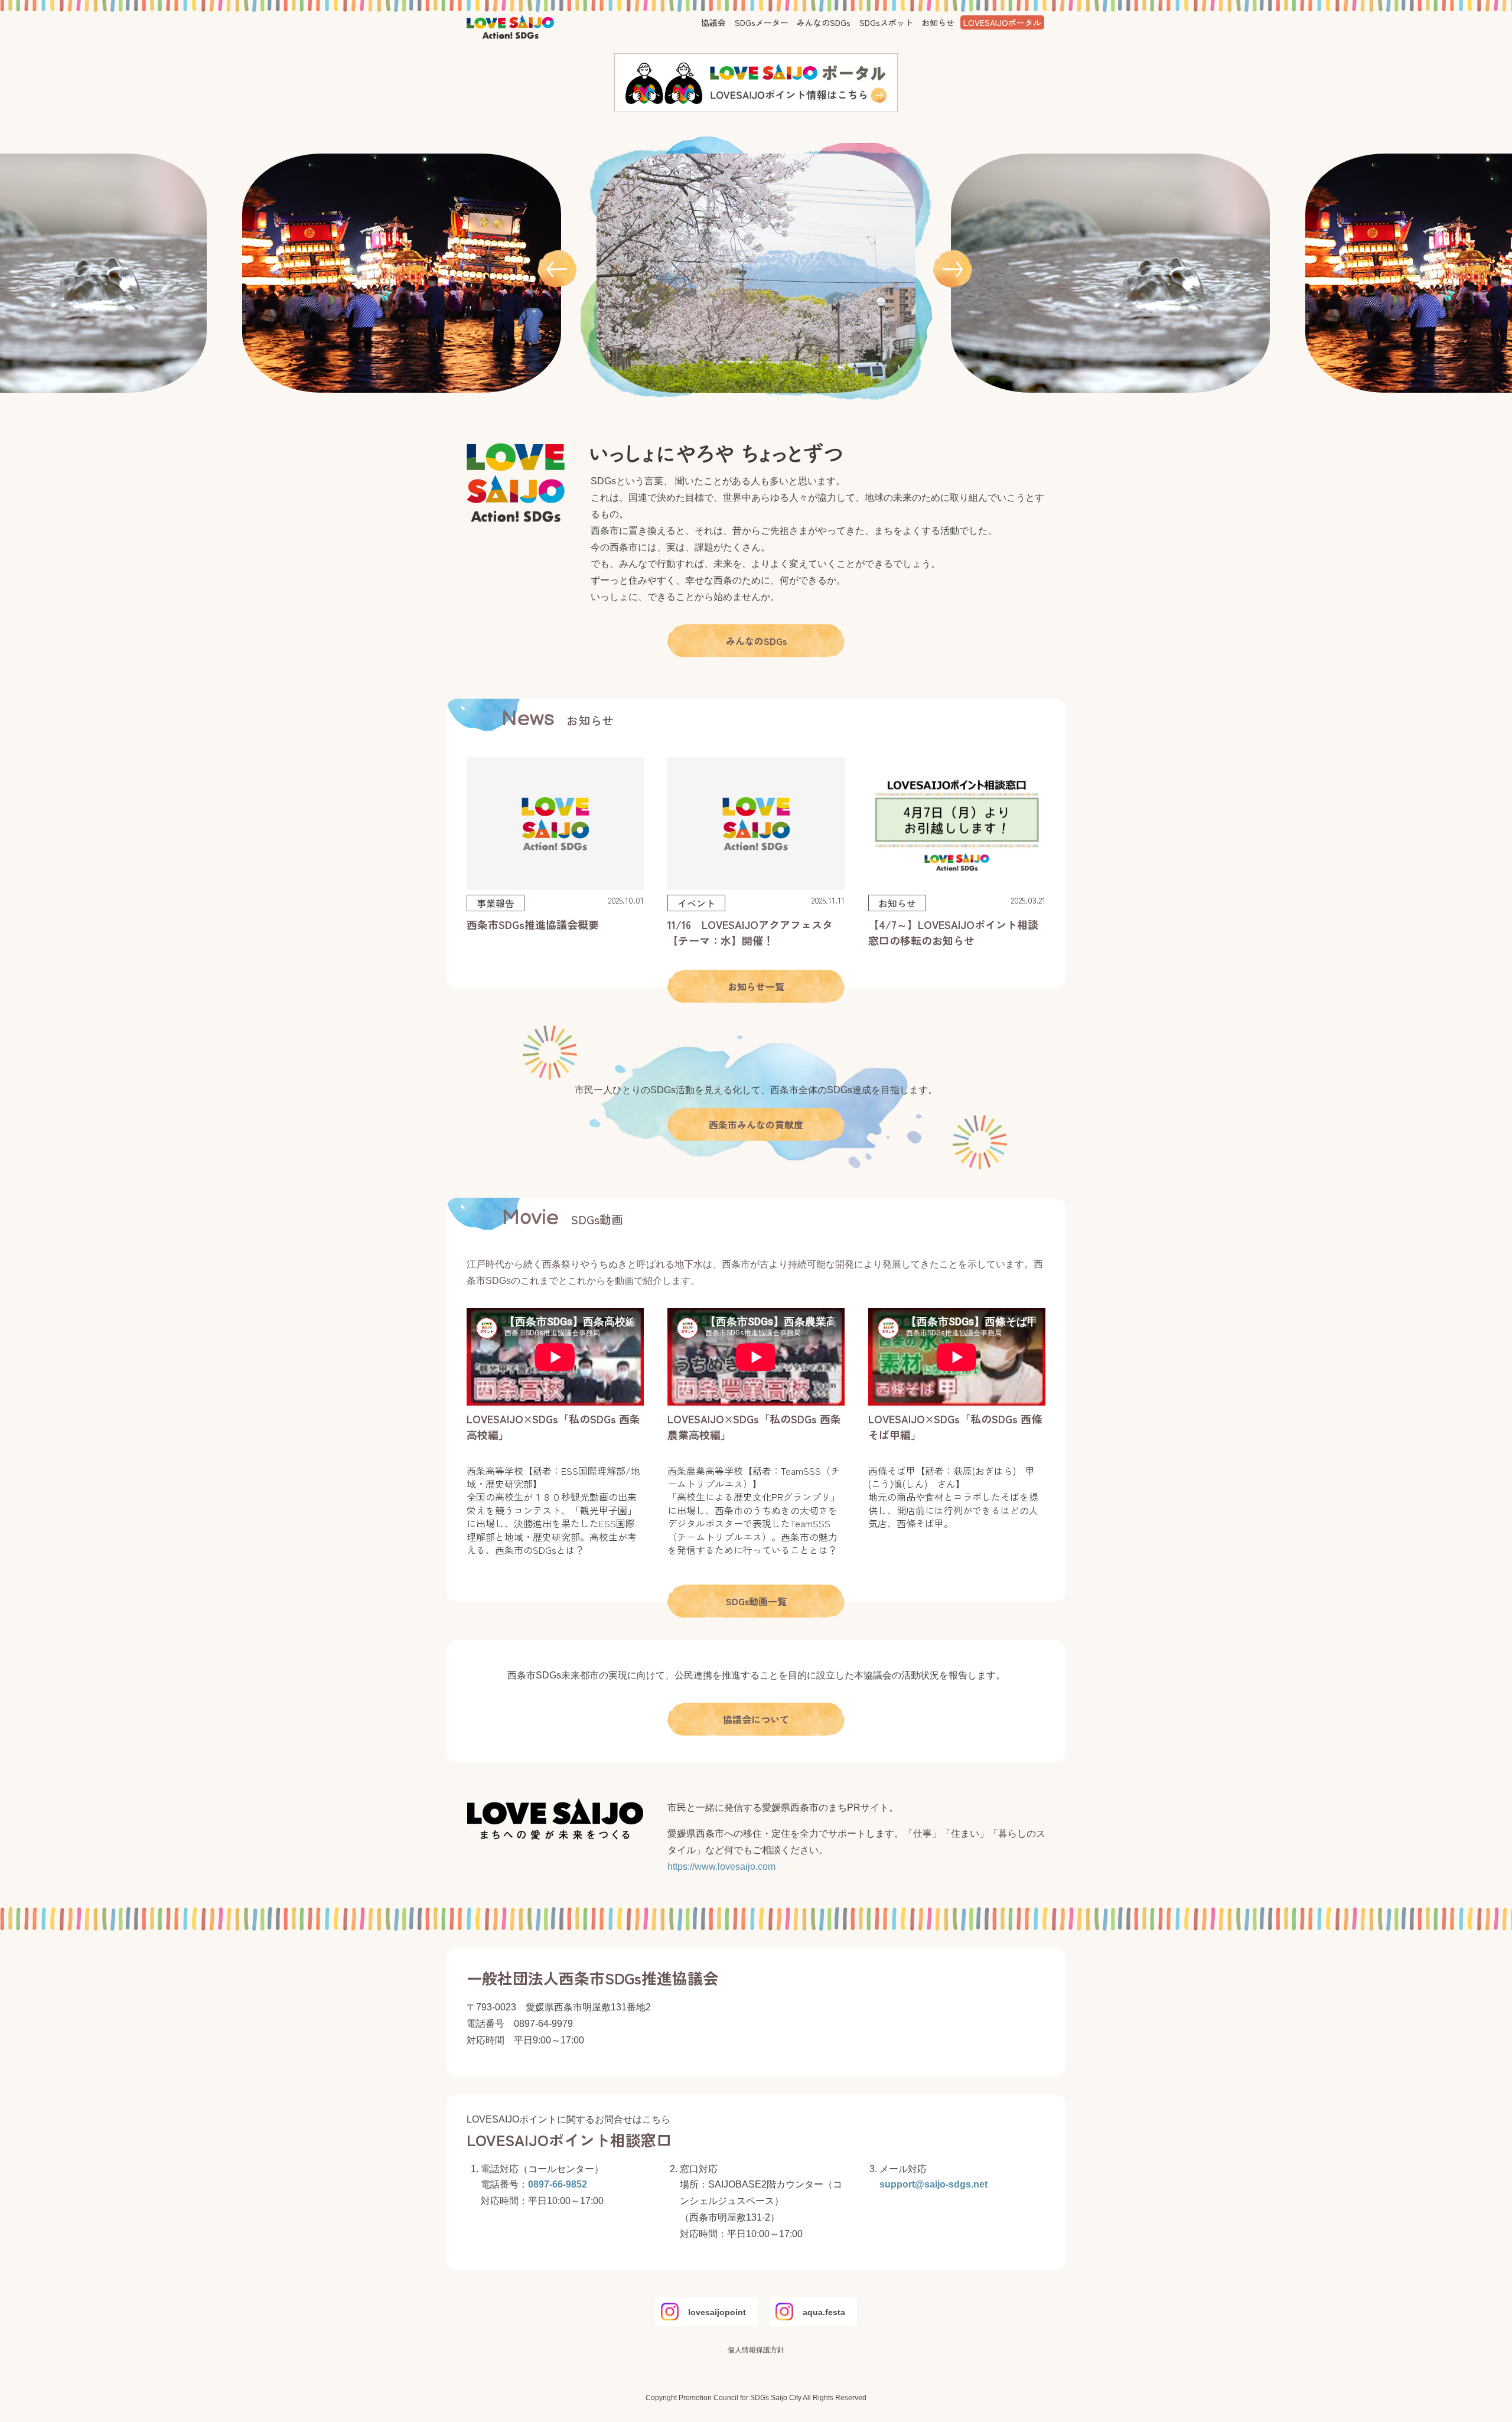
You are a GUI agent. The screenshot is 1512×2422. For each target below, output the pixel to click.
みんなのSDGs (824, 22)
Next (954, 269)
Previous (558, 269)
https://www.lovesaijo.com (721, 1867)
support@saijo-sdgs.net (933, 2184)
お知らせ (938, 22)
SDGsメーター (762, 22)
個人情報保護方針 (756, 2350)
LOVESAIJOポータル (1002, 22)
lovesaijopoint (717, 2312)
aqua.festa (824, 2312)
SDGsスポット (886, 22)
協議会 (713, 22)
